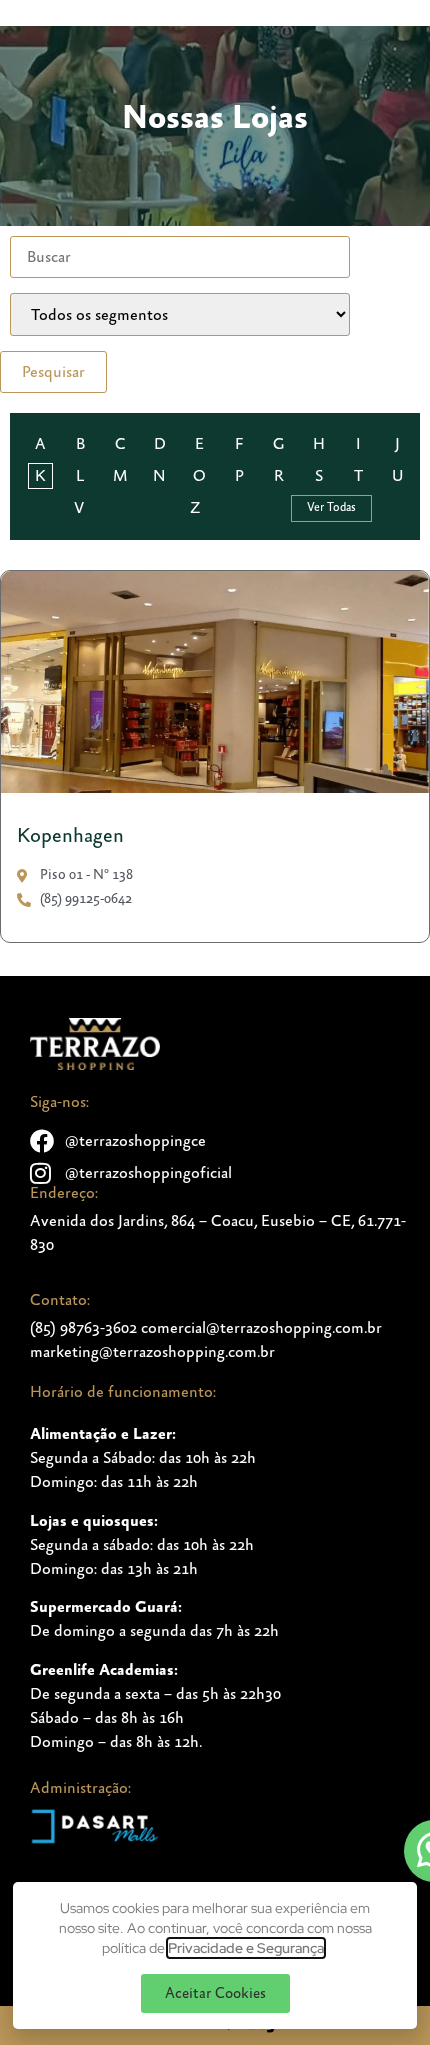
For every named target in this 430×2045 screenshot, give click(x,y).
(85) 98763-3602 (83, 1328)
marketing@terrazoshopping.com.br (152, 1352)
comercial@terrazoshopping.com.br (261, 1328)
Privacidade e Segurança (246, 1948)
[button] (215, 1993)
